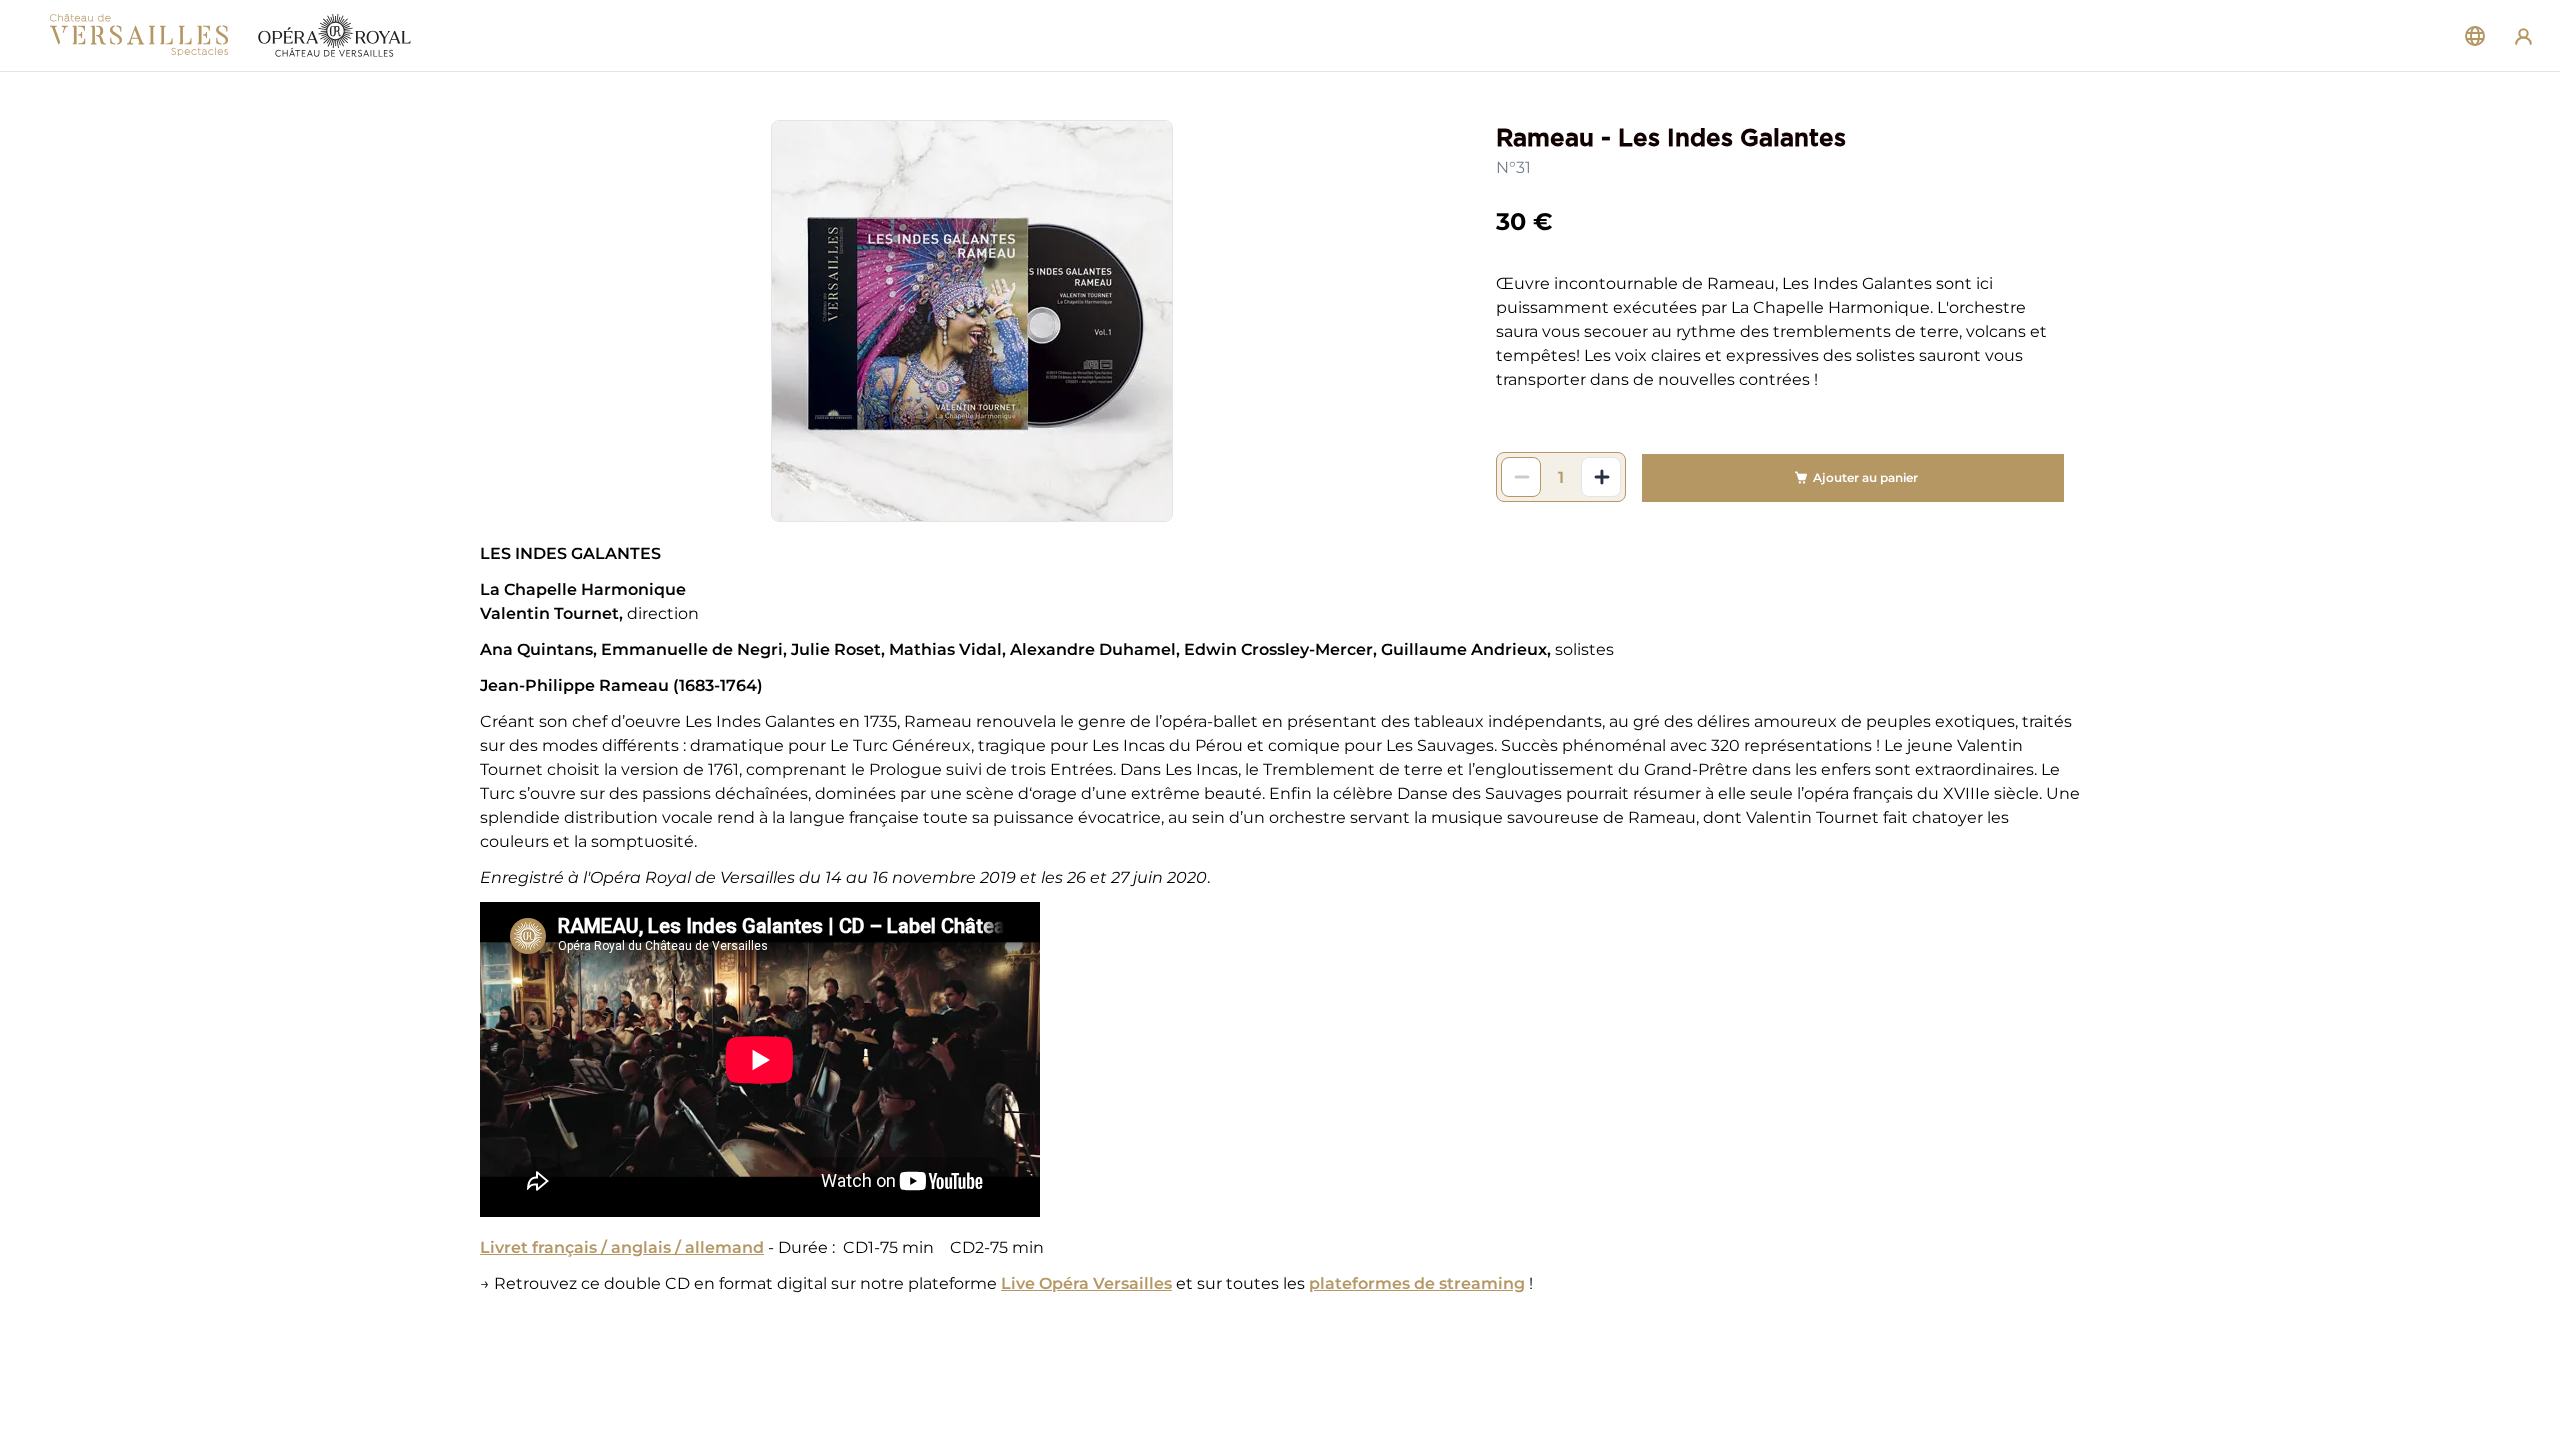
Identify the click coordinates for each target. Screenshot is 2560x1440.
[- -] (1521, 477)
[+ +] (1601, 477)
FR (2475, 36)
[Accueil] (229, 36)
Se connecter (2523, 35)
